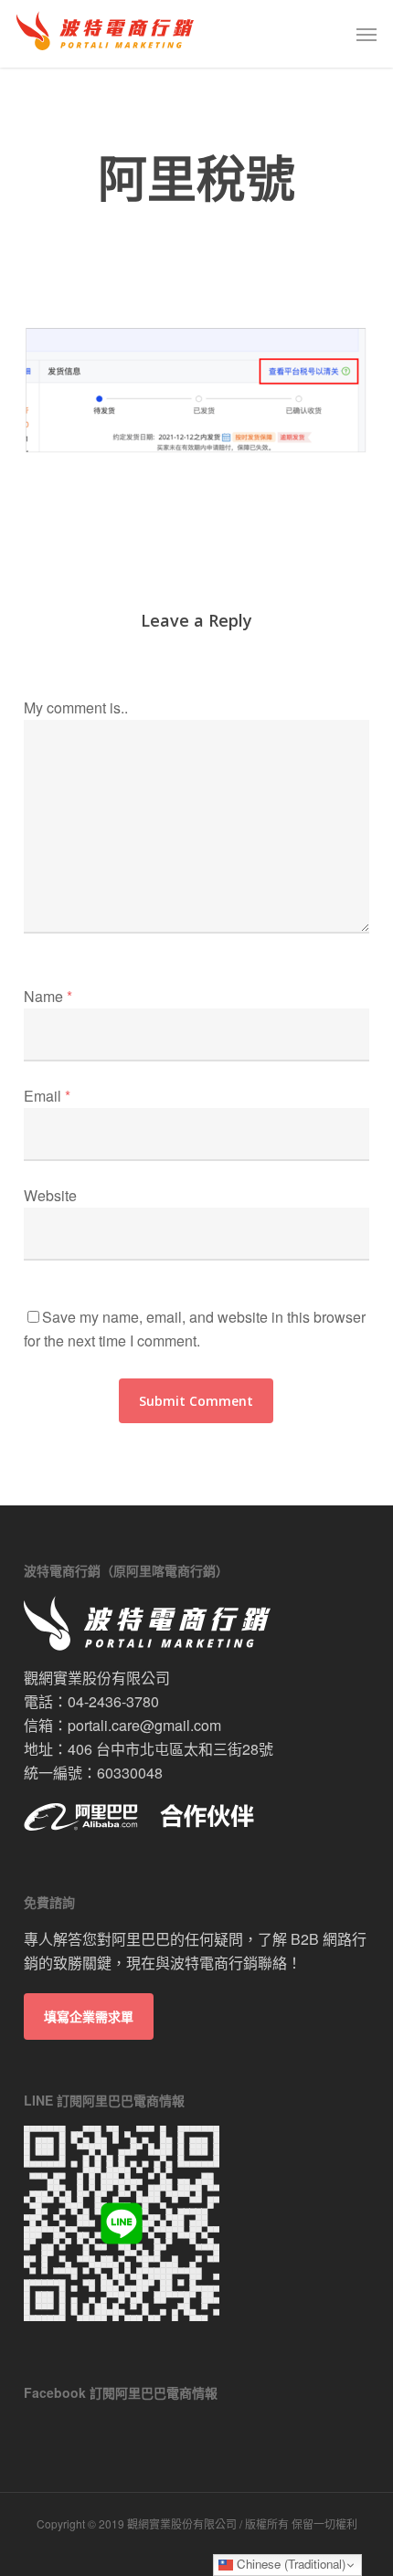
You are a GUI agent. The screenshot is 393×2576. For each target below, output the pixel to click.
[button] (366, 34)
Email (47, 1096)
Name (48, 996)
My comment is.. (76, 707)
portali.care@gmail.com (144, 1725)
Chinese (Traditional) (289, 2564)
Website (50, 1195)
